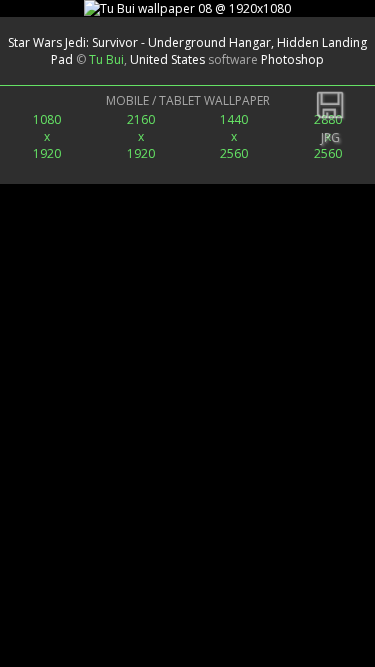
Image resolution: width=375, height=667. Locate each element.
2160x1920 (141, 136)
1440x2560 (234, 136)
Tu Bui (106, 59)
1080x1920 (47, 136)
